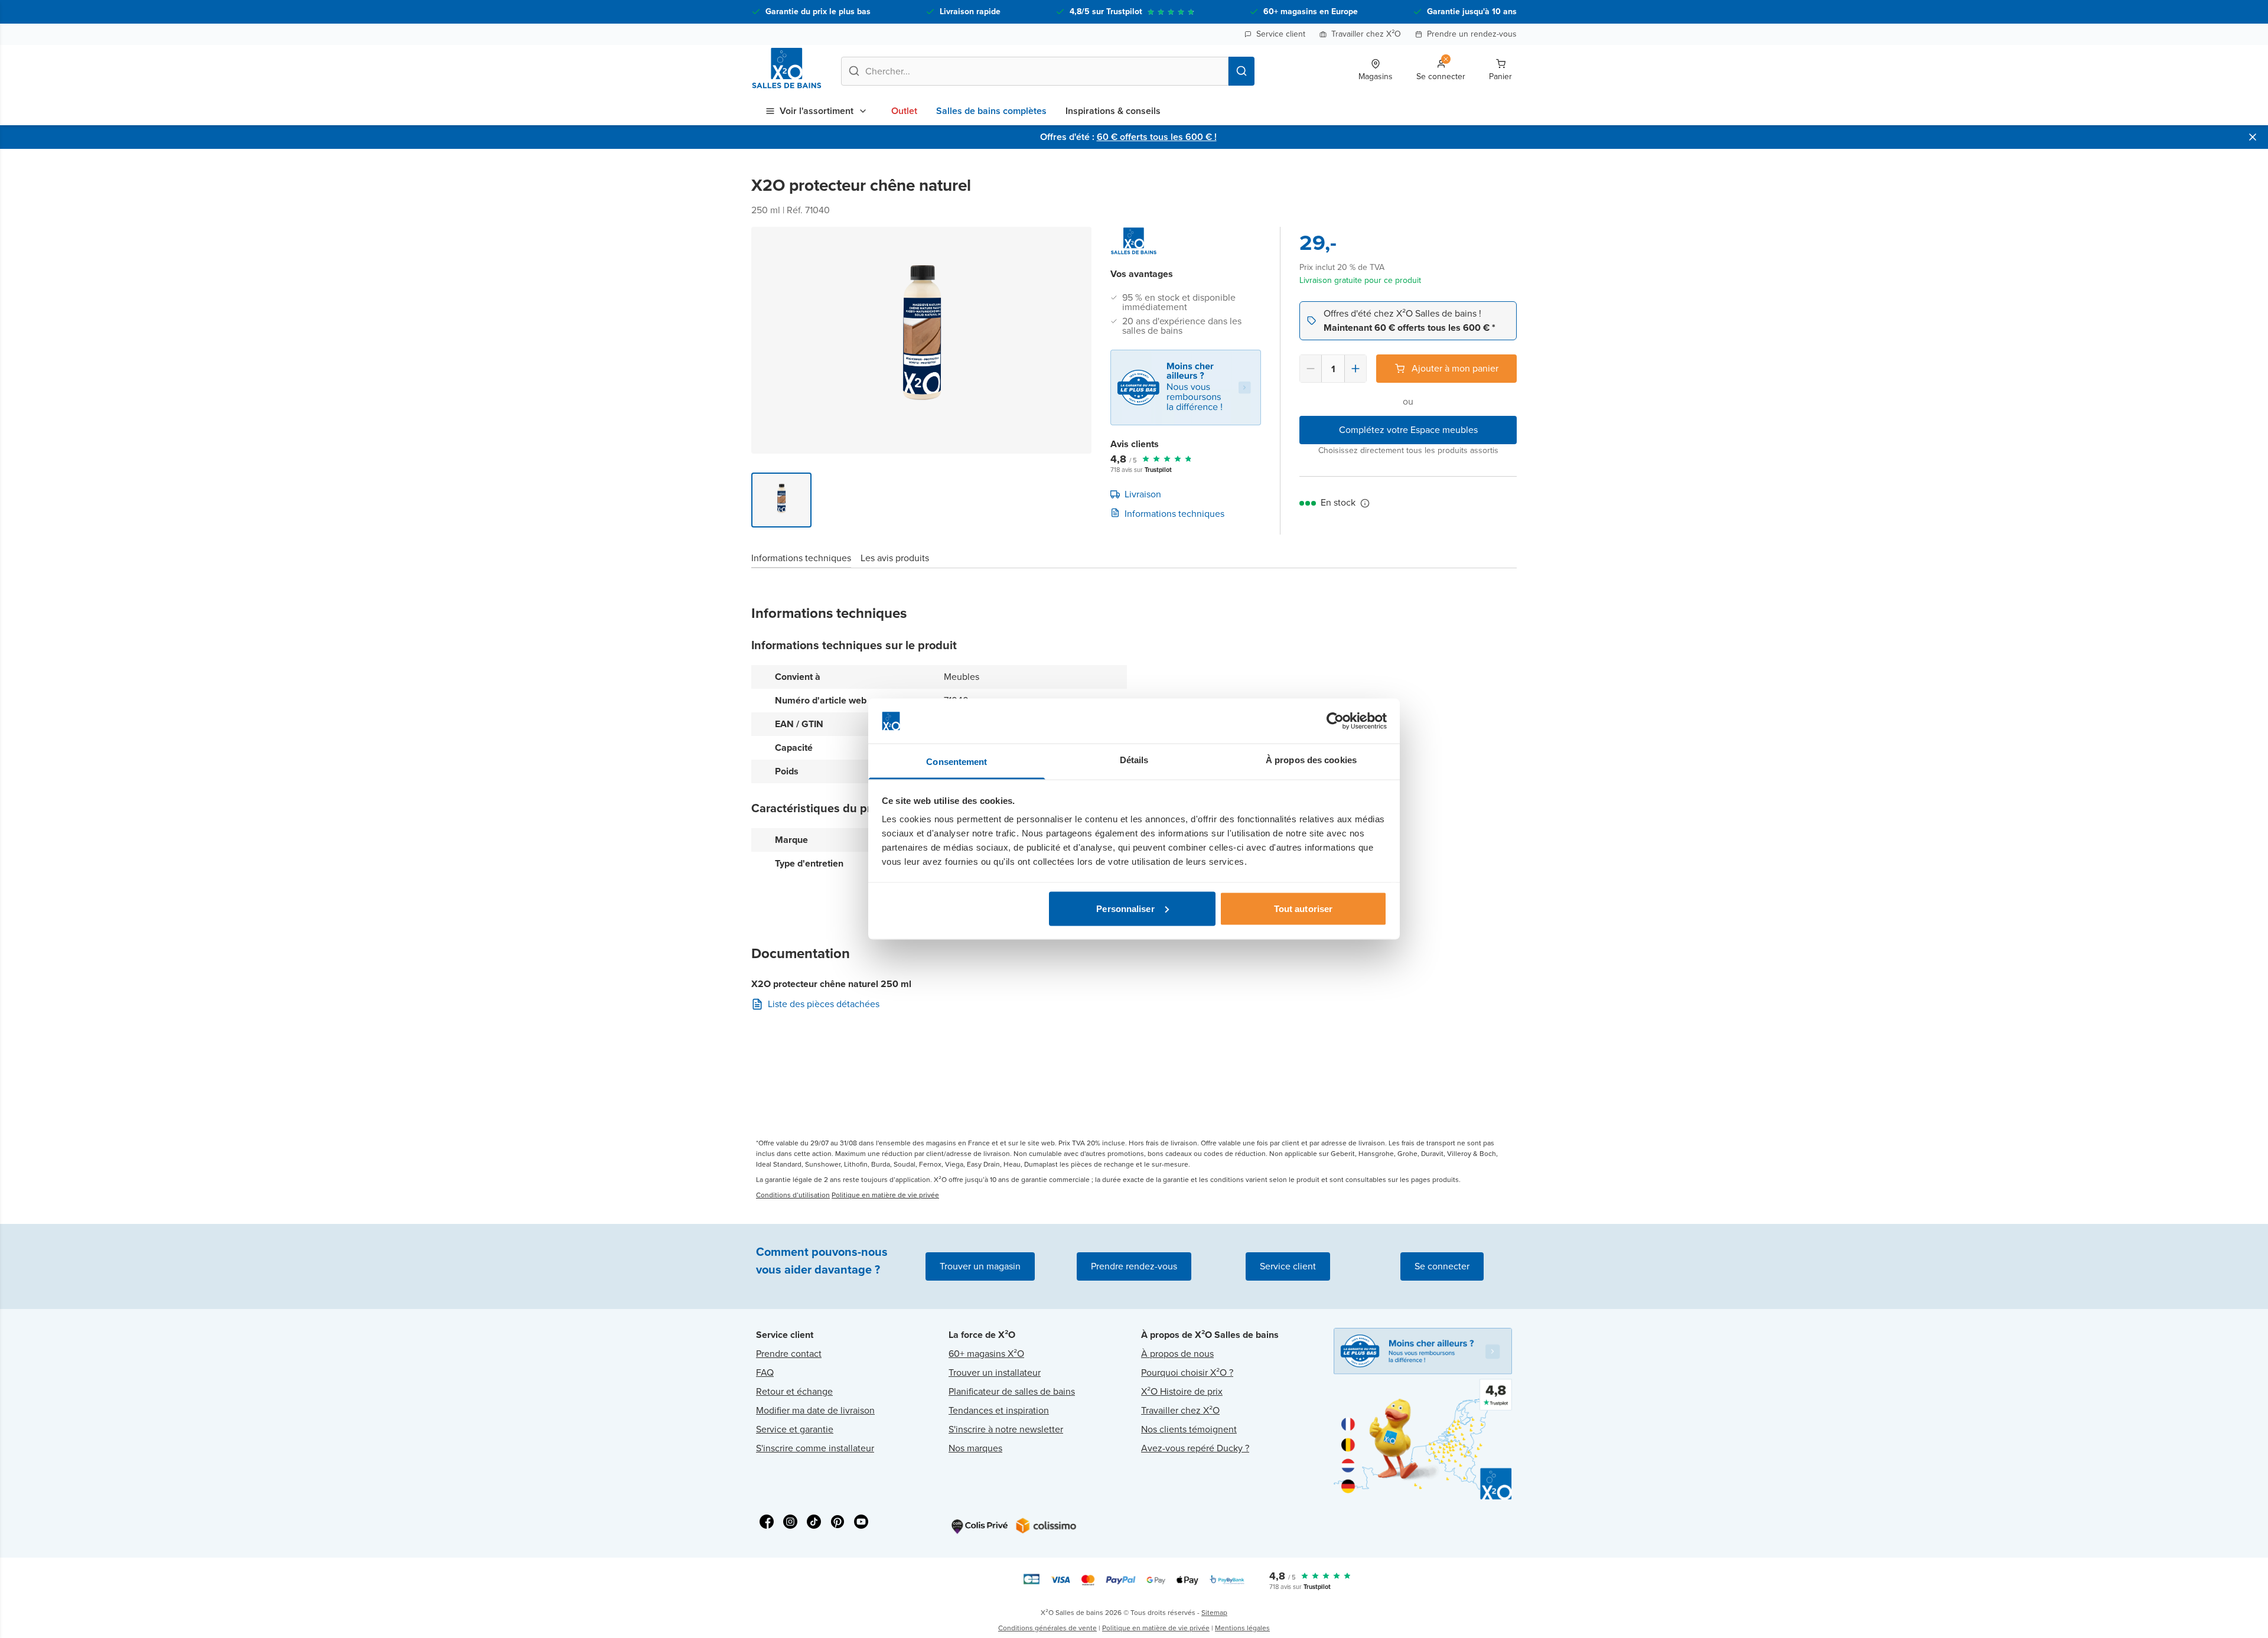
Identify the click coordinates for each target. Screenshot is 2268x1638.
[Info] (1365, 503)
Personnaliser (1125, 908)
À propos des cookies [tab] (1311, 760)
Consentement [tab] (957, 762)
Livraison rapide (970, 12)
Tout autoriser (1303, 908)
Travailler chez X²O (1366, 34)
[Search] (1241, 71)
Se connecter (1442, 1266)
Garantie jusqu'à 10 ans (1472, 12)
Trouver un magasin (980, 1266)
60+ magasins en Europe (1311, 12)
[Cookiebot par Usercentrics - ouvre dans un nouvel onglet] (1335, 721)
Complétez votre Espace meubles (1408, 430)
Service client (1281, 34)
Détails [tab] (1134, 760)
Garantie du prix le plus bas (818, 12)
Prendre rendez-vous (1134, 1266)
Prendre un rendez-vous (1472, 34)
